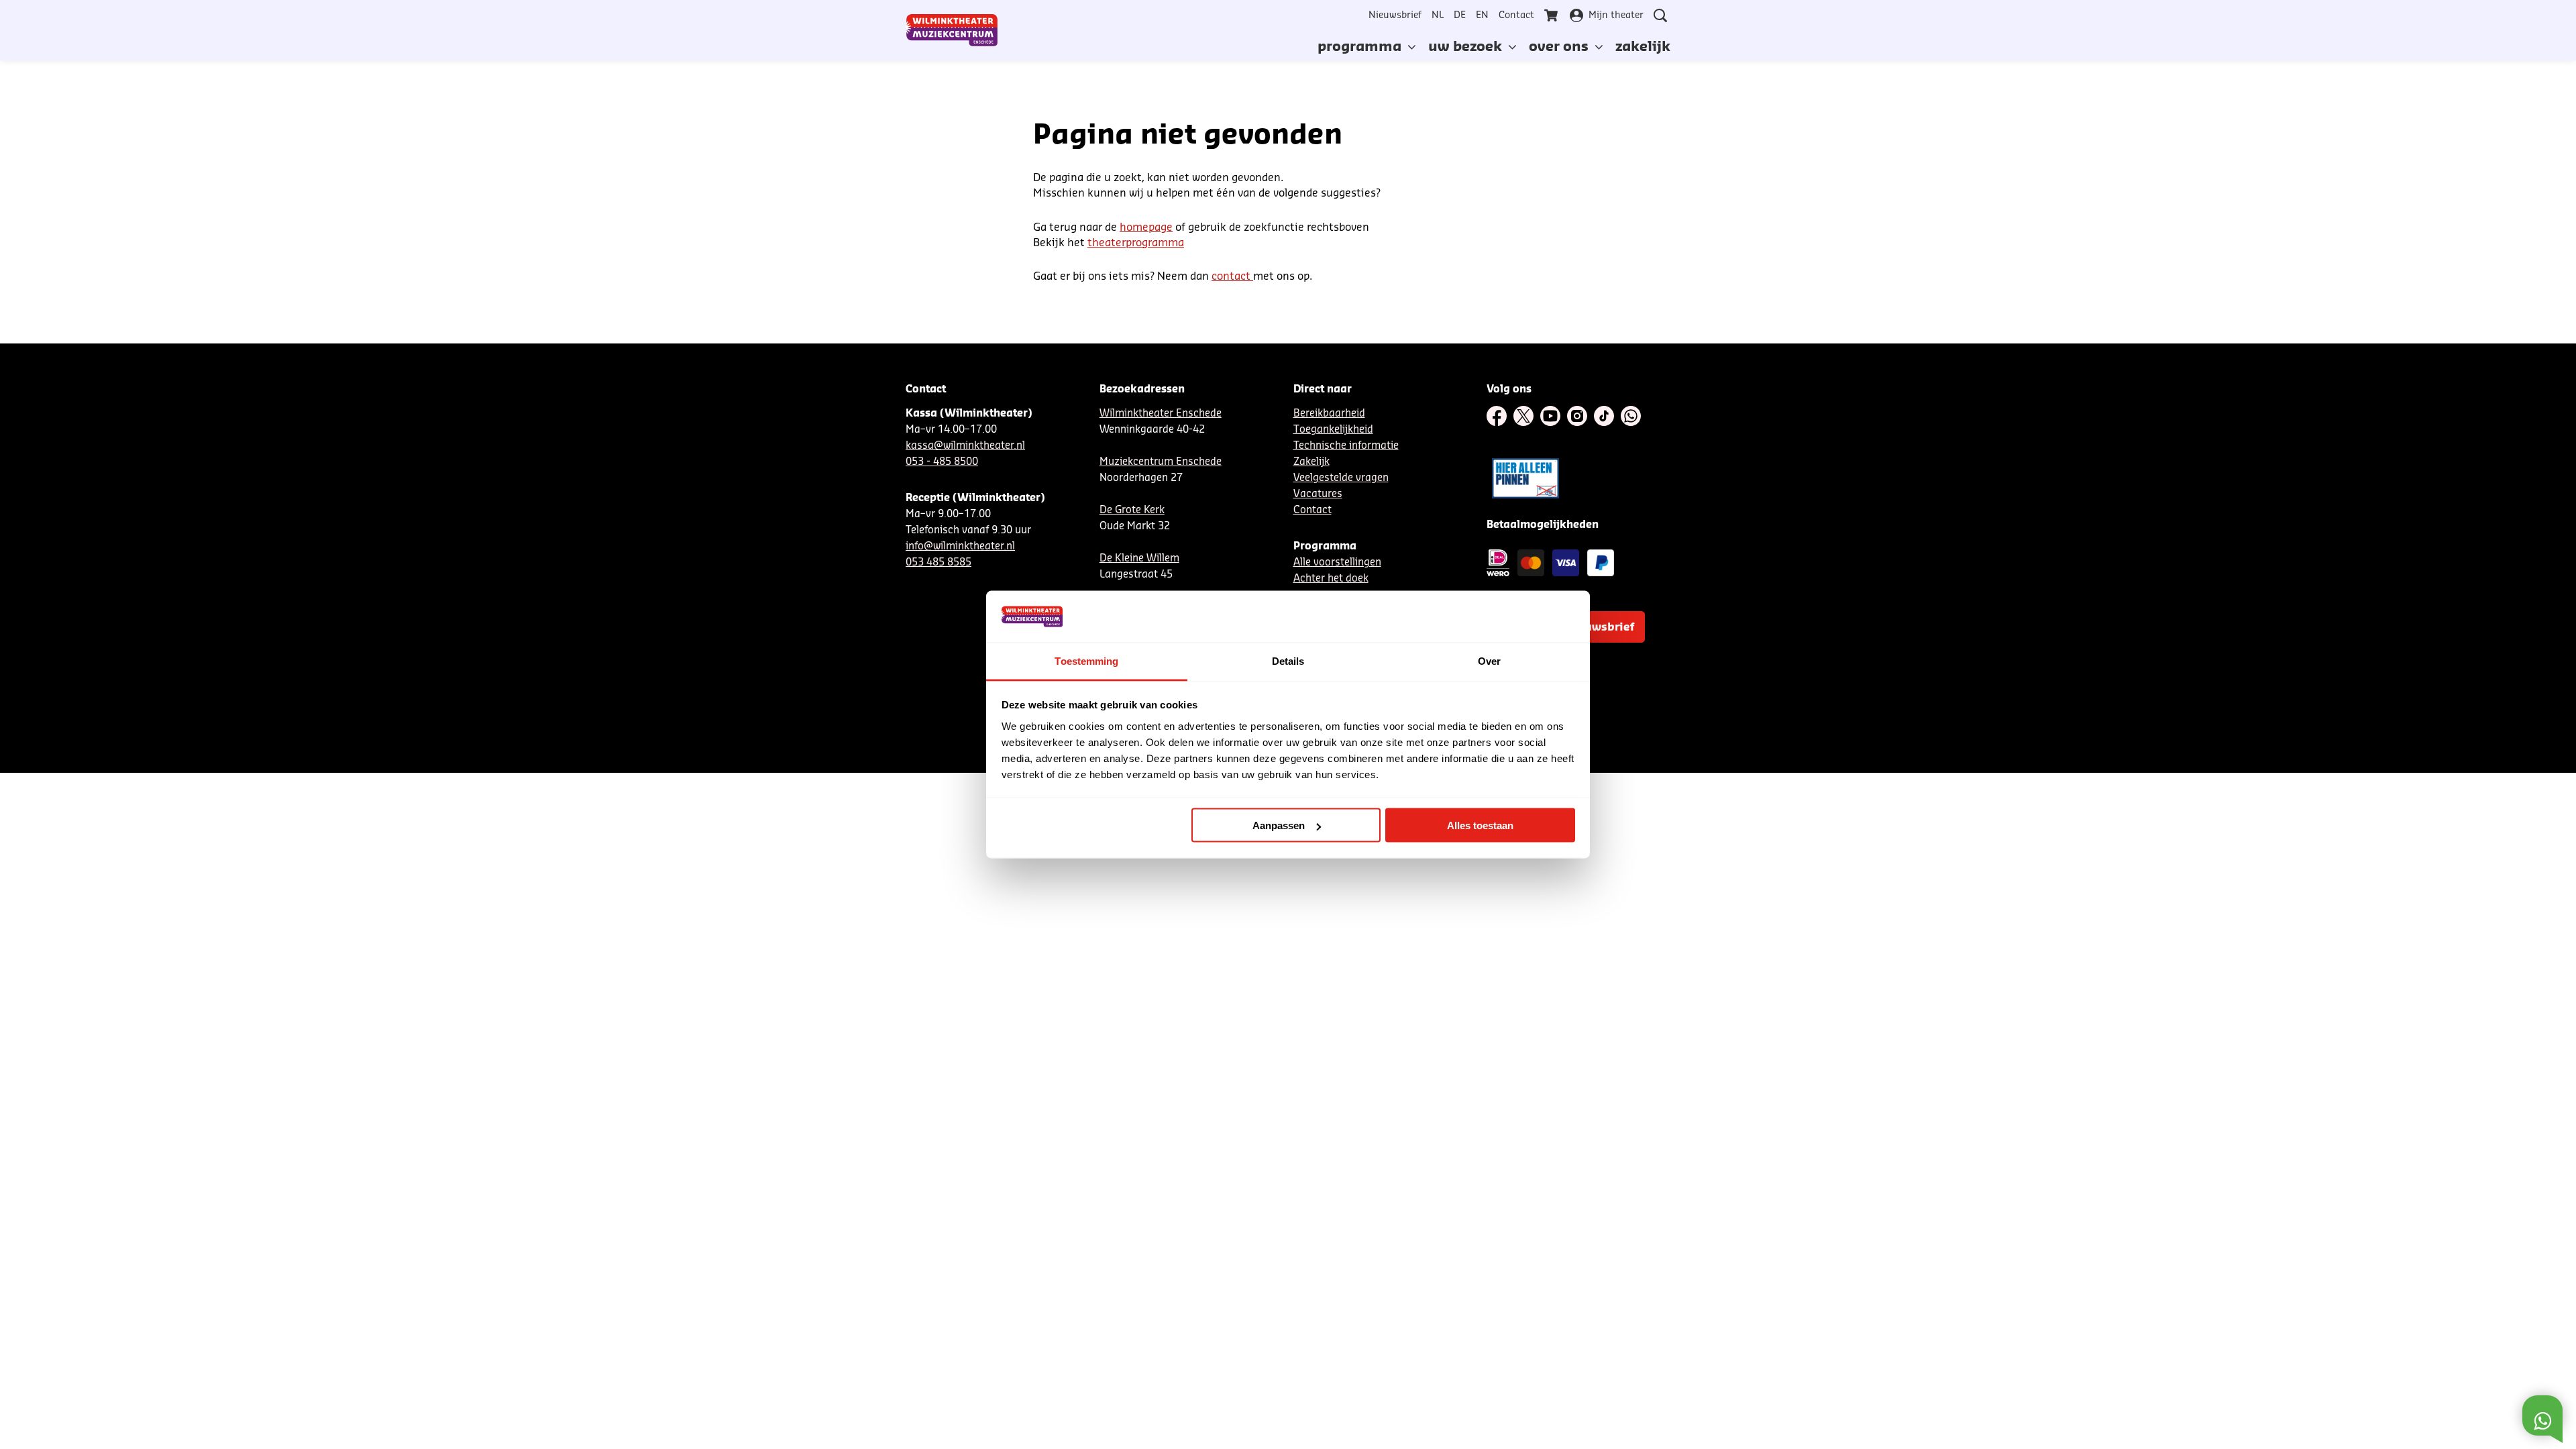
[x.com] (1523, 416)
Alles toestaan (1480, 825)
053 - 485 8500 (942, 462)
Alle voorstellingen (1337, 562)
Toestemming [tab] (1086, 660)
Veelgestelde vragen (1341, 478)
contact (1232, 276)
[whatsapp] (1631, 416)
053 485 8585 (938, 562)
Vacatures (1318, 494)
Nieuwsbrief (1395, 15)
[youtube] (1550, 416)
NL (1438, 15)
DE (1460, 15)
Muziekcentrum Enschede (1161, 462)
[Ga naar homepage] (952, 30)
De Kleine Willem (1139, 558)
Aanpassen (1279, 825)
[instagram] (1577, 416)
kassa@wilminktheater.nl (965, 446)
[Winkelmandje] (1552, 15)
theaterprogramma (1136, 243)
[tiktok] (1604, 416)
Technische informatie (1346, 446)
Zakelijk (1311, 462)
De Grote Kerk (1132, 510)
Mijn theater (1616, 15)
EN (1482, 15)
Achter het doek (1331, 579)
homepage (1146, 227)
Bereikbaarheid (1329, 414)
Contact (1516, 15)
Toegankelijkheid (1333, 430)
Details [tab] (1288, 660)
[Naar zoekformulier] (1660, 15)
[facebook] (1497, 416)
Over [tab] (1489, 660)
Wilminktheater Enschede (1161, 414)
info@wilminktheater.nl (960, 546)
